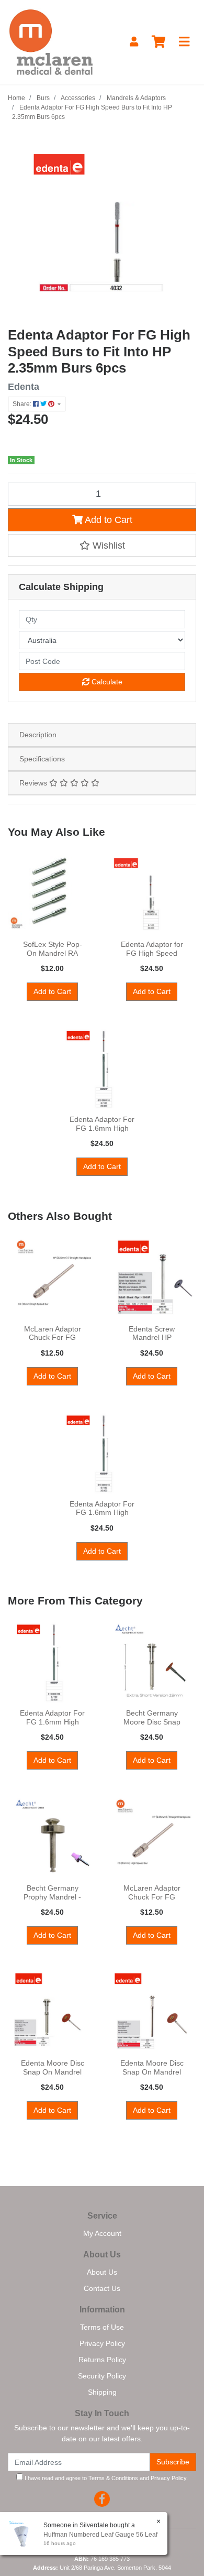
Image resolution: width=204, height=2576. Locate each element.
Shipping (102, 2392)
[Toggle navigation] (184, 42)
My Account (102, 2233)
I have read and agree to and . (105, 2478)
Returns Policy (102, 2360)
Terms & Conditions (113, 2478)
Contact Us (102, 2288)
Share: (23, 404)
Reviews (34, 783)
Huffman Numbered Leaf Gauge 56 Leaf (100, 2535)
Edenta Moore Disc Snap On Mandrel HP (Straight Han (152, 2072)
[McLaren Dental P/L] (51, 41)
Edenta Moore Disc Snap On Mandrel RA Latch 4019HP (53, 2072)
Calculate (106, 682)
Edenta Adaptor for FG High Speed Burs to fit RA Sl (152, 953)
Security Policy (102, 2376)
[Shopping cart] (158, 42)
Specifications (42, 759)
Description (38, 735)
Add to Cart (107, 520)
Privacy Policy (102, 2343)
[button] (102, 545)
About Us (102, 2272)
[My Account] (134, 42)
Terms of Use (102, 2327)
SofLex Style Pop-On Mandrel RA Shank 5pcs (53, 953)
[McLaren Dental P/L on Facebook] (102, 2499)
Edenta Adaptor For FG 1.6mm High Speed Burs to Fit (102, 1128)
